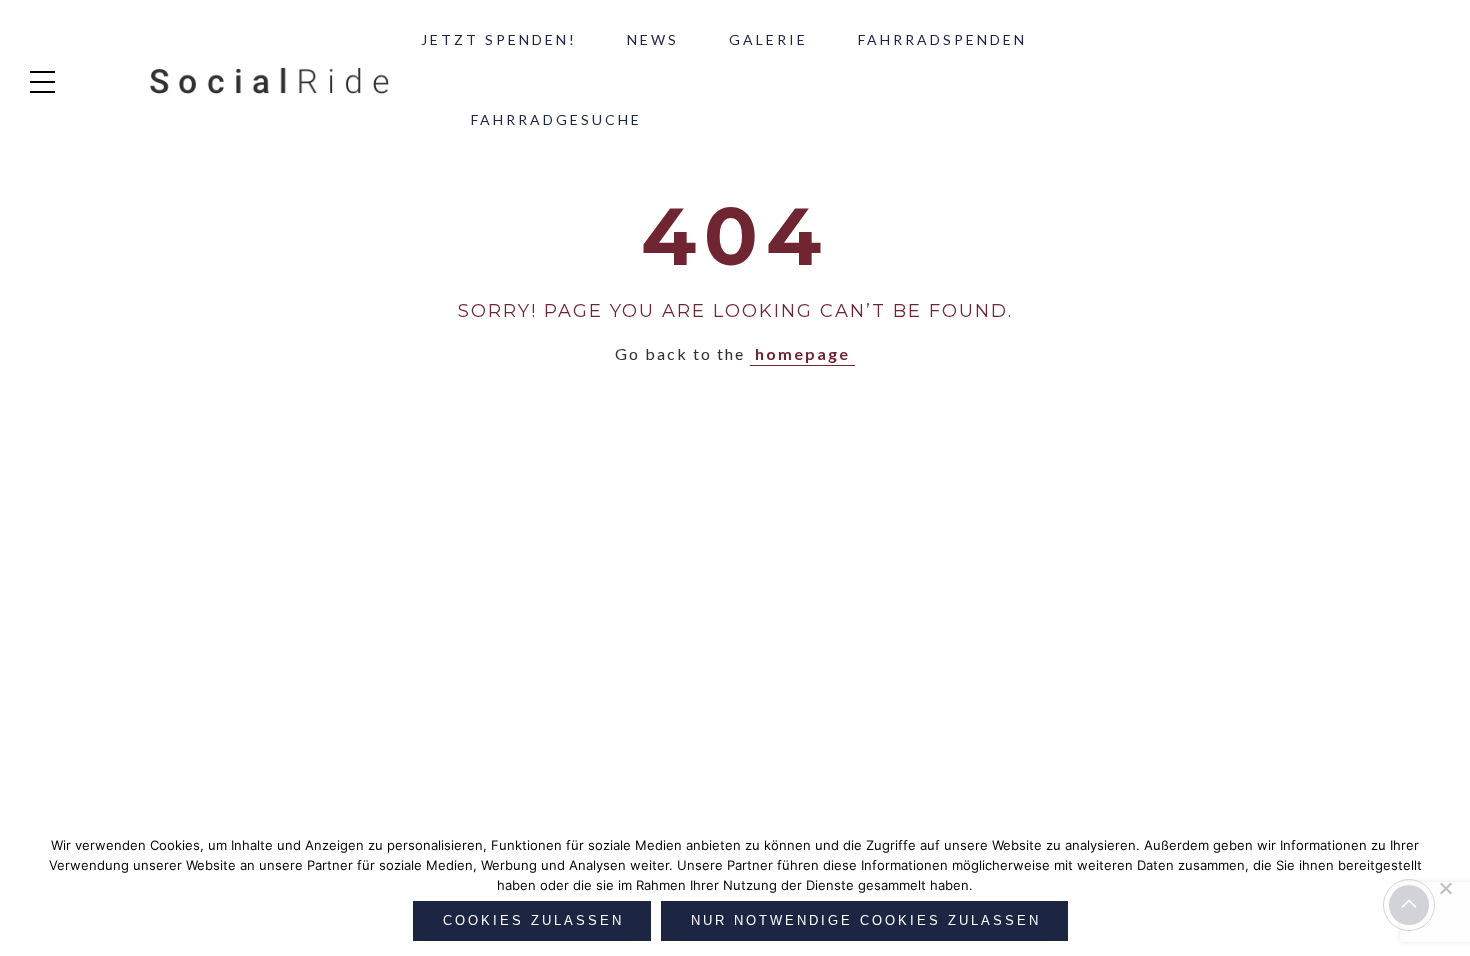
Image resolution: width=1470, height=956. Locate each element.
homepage (802, 353)
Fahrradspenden (942, 39)
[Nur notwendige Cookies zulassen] (1445, 888)
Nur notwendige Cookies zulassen (866, 920)
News (653, 39)
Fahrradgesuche (556, 119)
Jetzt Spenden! (499, 39)
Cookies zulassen (533, 920)
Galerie (768, 39)
